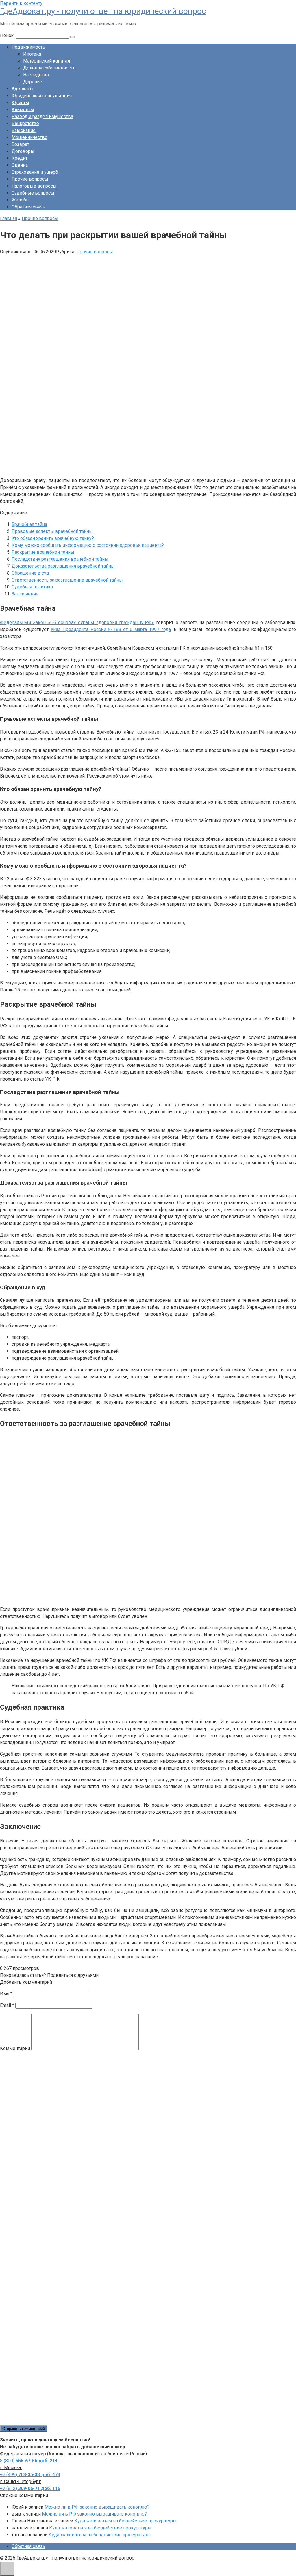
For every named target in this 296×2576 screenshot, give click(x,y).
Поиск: (8, 35)
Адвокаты (23, 89)
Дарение (33, 82)
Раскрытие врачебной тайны (43, 552)
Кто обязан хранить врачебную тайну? (53, 538)
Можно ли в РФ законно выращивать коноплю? (97, 2507)
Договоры (23, 151)
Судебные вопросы (33, 193)
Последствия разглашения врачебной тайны (60, 559)
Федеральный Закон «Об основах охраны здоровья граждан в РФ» (77, 623)
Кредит (20, 158)
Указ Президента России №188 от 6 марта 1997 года (111, 629)
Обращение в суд (30, 573)
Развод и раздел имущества (42, 117)
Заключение (25, 594)
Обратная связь (28, 207)
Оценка (20, 165)
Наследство (36, 75)
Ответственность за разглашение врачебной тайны (67, 580)
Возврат (20, 144)
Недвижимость (28, 47)
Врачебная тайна (29, 524)
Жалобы (21, 200)
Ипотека (32, 54)
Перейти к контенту (21, 3)
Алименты (23, 110)
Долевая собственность (49, 68)
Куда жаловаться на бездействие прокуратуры (125, 2521)
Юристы (20, 103)
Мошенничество (29, 137)
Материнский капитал (47, 61)
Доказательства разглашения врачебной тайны (63, 566)
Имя (6, 1994)
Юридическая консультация (42, 96)
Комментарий (15, 2048)
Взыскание (24, 130)
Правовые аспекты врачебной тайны (52, 531)
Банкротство (25, 123)
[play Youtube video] (148, 1518)
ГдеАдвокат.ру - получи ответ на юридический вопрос (103, 11)
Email (7, 2005)
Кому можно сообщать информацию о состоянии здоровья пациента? (88, 545)
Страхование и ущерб (35, 172)
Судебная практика (32, 587)
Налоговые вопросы (34, 186)
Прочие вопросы (30, 179)
